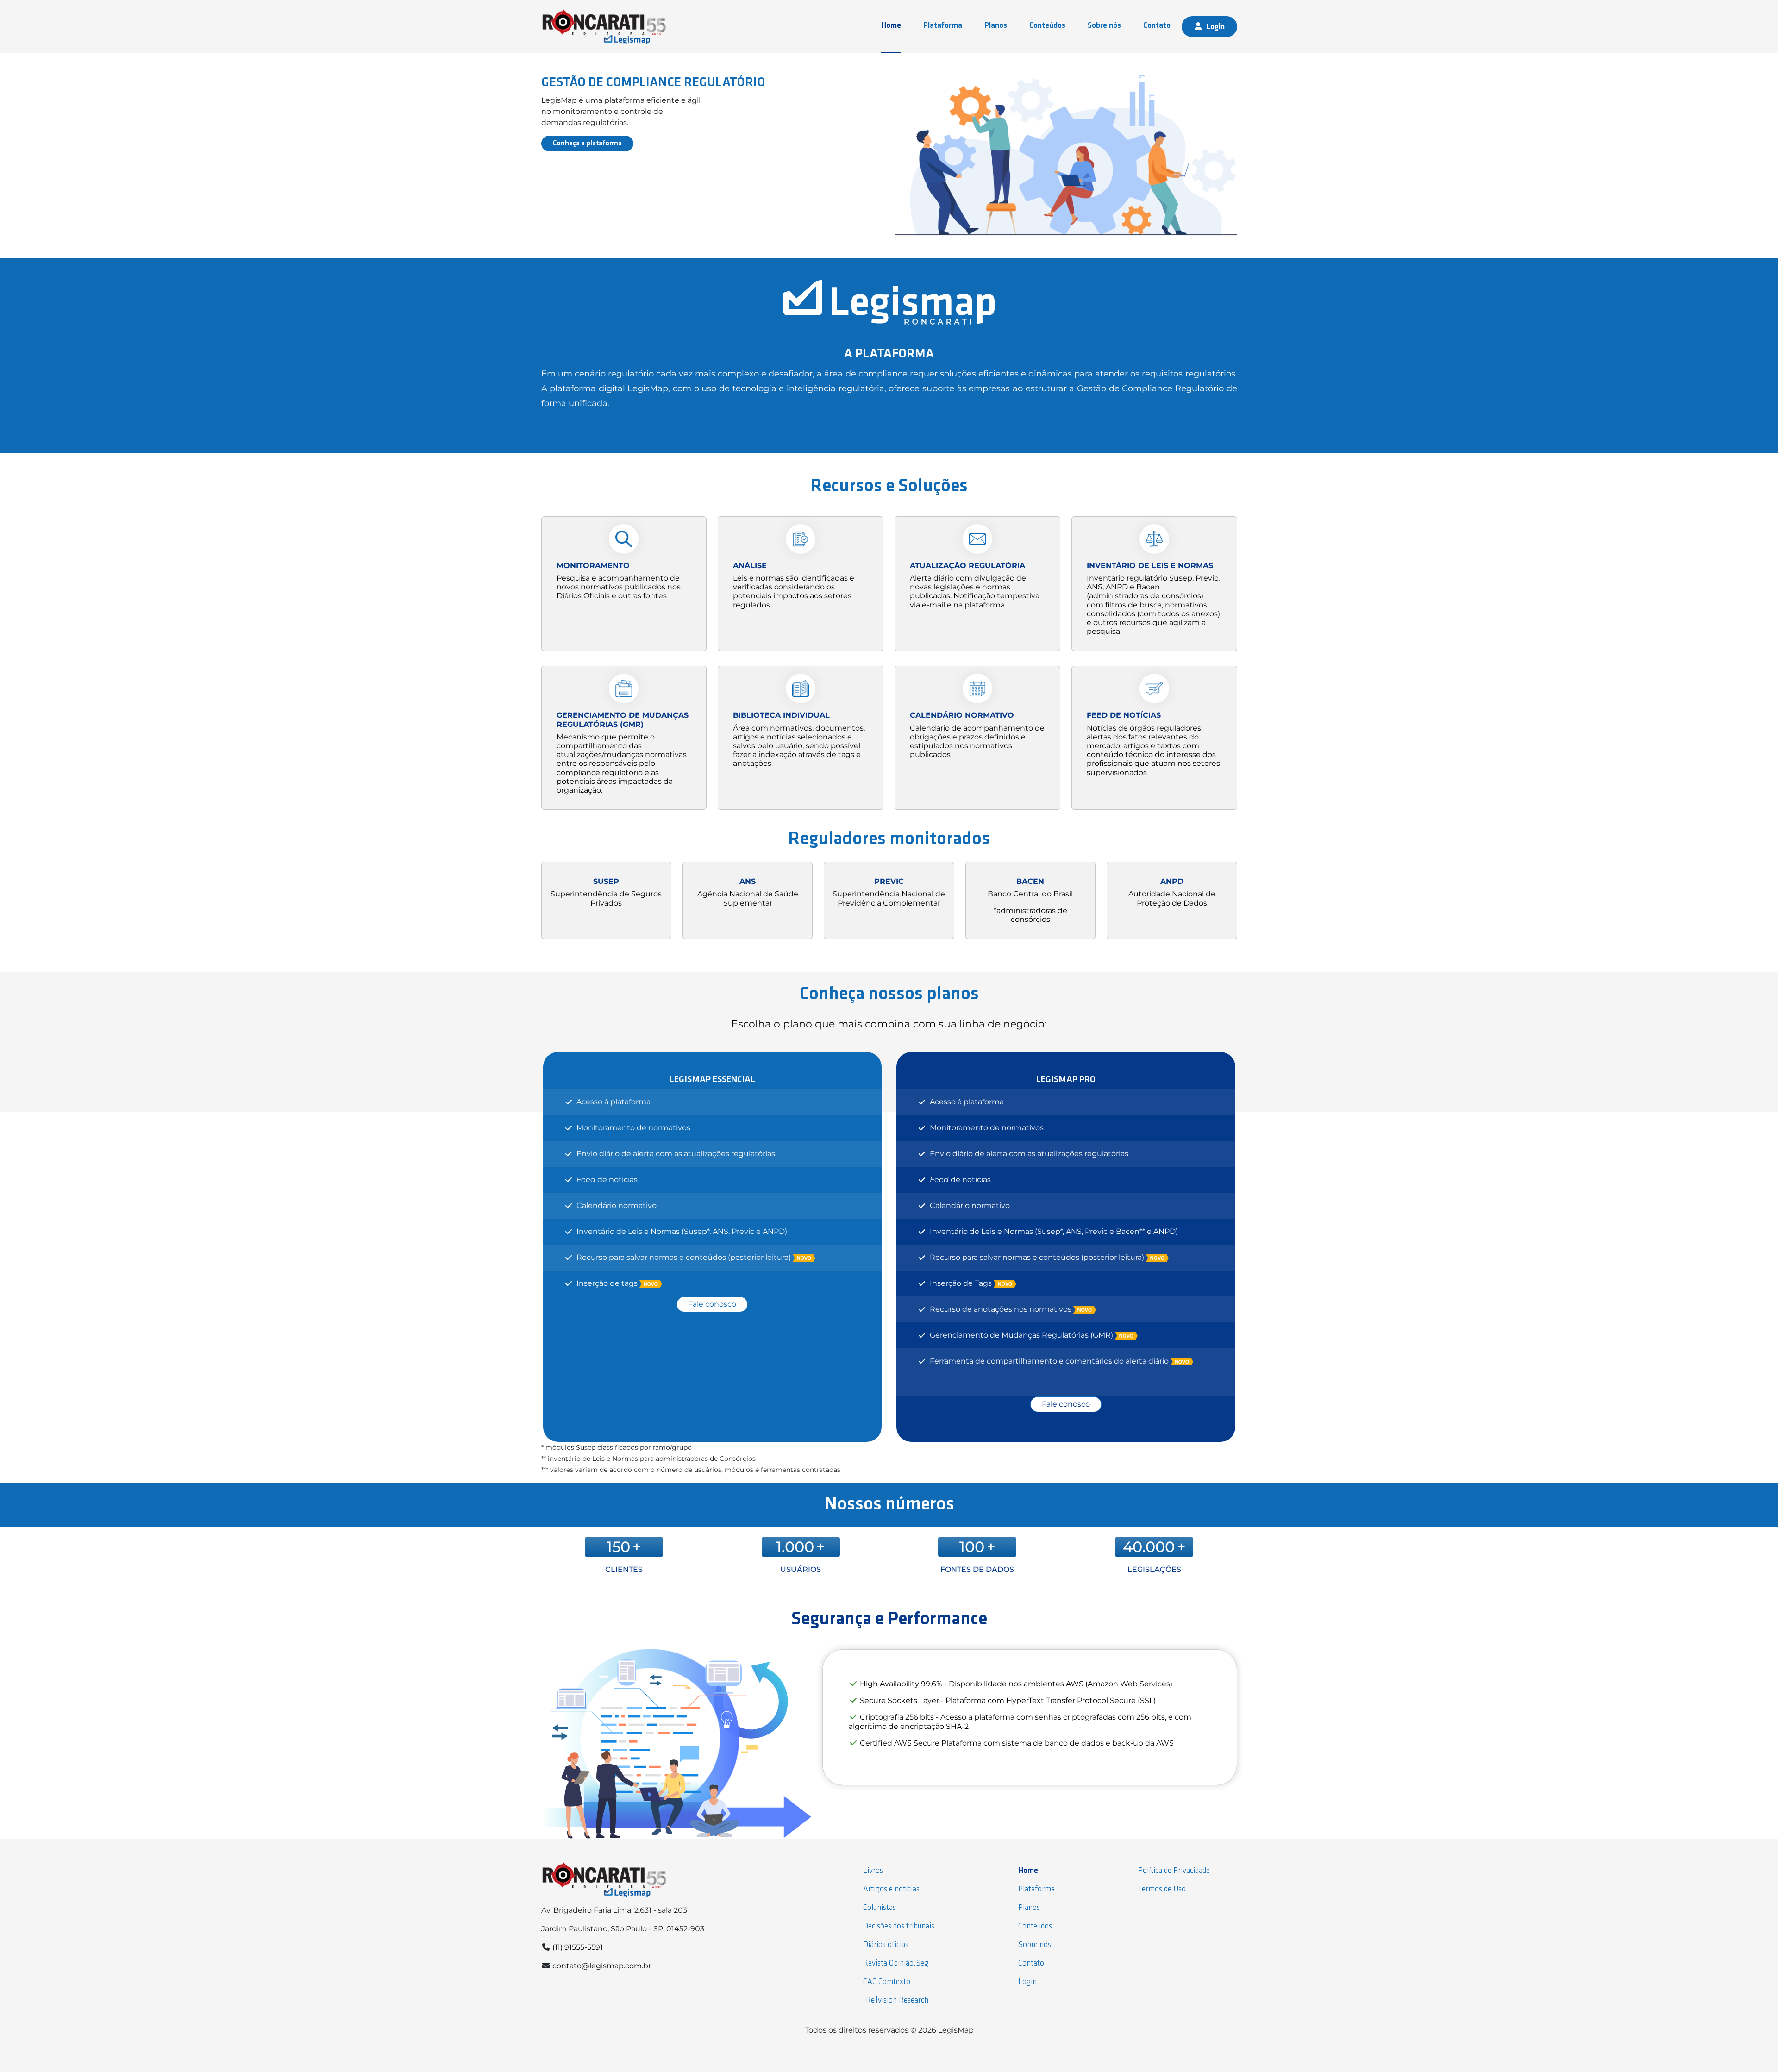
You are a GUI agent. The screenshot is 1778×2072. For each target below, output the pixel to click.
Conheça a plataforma (587, 144)
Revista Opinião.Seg (896, 1963)
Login (1215, 27)
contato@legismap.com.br (602, 1966)
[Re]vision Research (896, 2000)
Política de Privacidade (1174, 1871)
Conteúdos (1047, 26)
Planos (996, 26)
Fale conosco (712, 1304)
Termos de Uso (1162, 1889)
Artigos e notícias (891, 1889)
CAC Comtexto (887, 1982)
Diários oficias (886, 1945)
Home (891, 26)
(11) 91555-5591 (578, 1947)
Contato (1157, 26)
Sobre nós (1104, 26)
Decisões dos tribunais (899, 1926)
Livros (873, 1871)
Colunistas (880, 1908)
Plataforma (943, 26)
